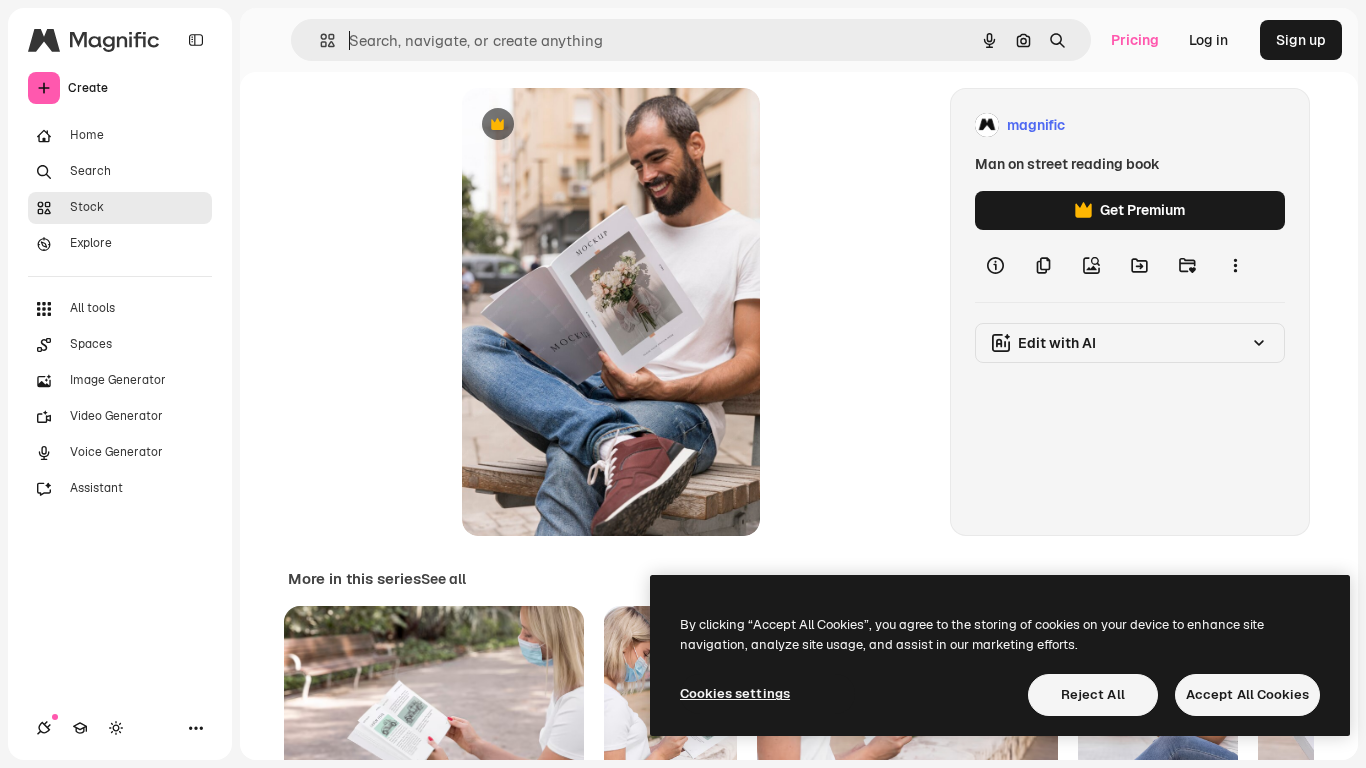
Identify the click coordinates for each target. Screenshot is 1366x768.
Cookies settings (735, 693)
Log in (1208, 40)
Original (590, 125)
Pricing (1135, 40)
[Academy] (80, 728)
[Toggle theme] (116, 728)
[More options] (1235, 266)
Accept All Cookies (1247, 694)
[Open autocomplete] (319, 40)
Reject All (1093, 694)
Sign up (1301, 40)
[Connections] (44, 728)
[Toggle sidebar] (196, 40)
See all (443, 579)
